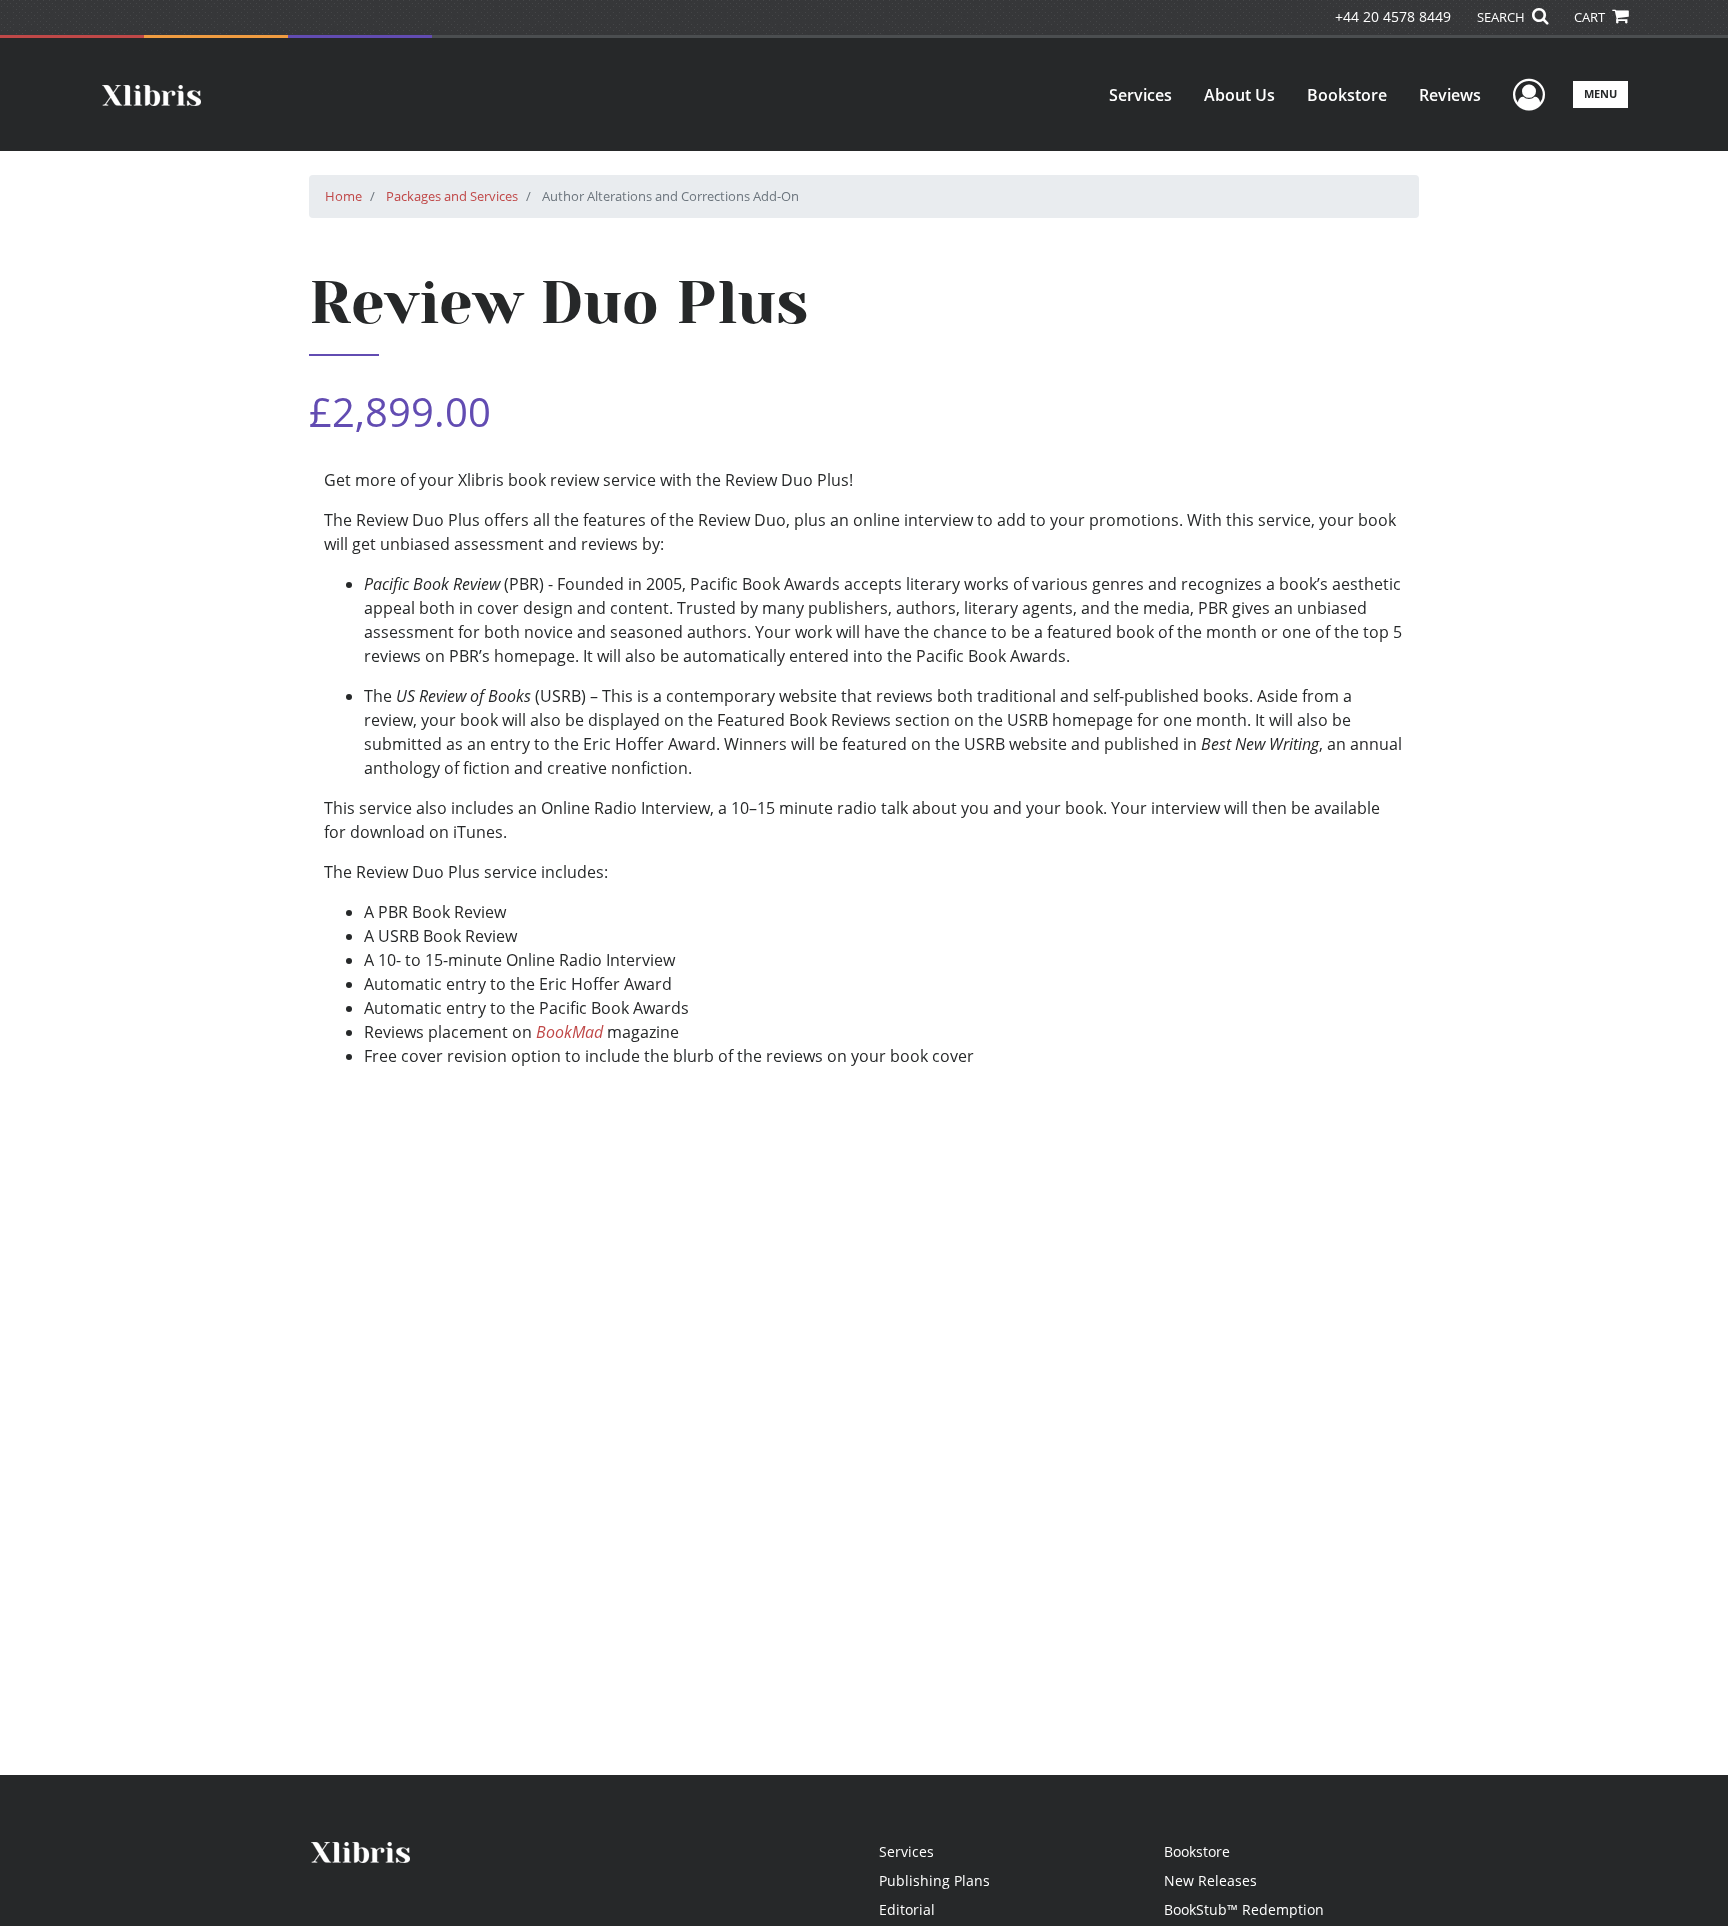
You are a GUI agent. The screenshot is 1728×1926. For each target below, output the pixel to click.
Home (343, 196)
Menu (1600, 93)
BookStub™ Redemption (1244, 1909)
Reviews (1450, 95)
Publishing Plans (934, 1880)
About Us (1239, 95)
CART (1591, 17)
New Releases (1210, 1880)
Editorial (907, 1909)
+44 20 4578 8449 (1393, 16)
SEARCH (1502, 17)
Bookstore (1347, 95)
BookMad (569, 1032)
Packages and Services (452, 196)
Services (1140, 95)
